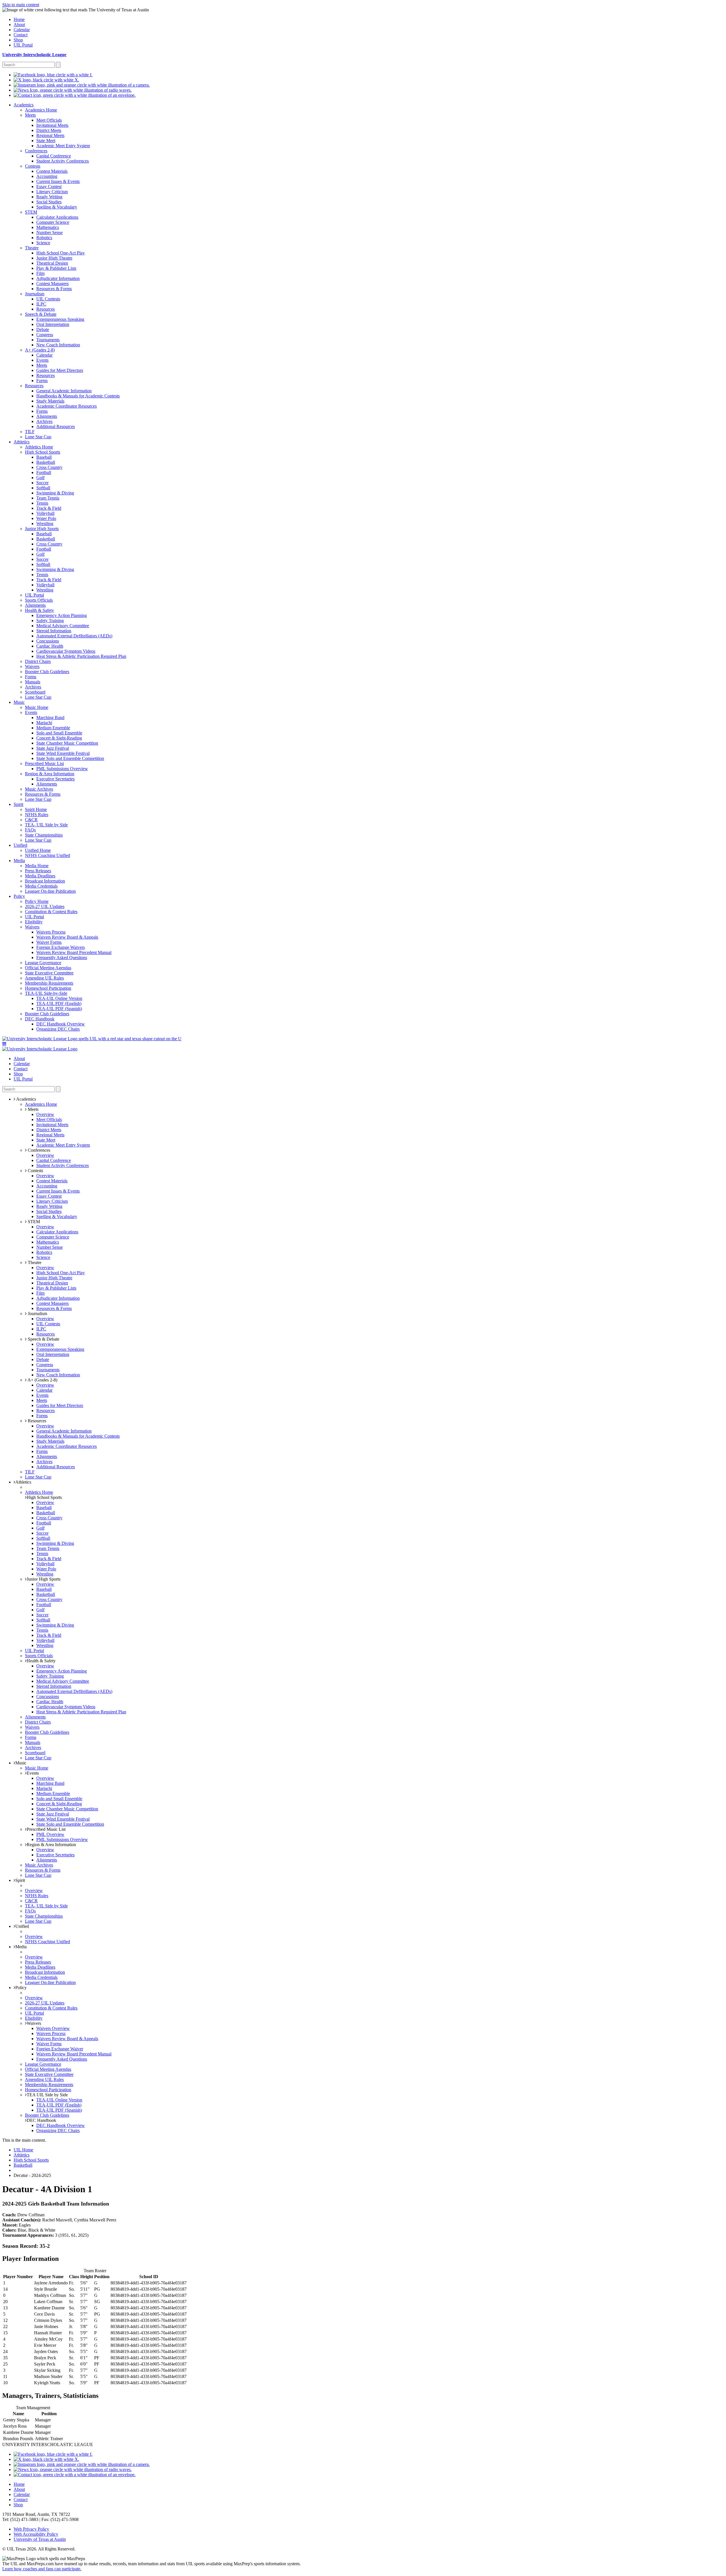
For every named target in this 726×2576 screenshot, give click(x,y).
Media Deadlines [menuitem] (40, 876)
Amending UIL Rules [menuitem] (44, 978)
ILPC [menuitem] (41, 304)
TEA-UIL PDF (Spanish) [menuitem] (59, 1009)
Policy (21, 1988)
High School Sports (44, 1497)
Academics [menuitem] (24, 105)
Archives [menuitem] (44, 421)
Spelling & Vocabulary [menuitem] (57, 207)
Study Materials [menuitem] (50, 401)
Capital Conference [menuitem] (54, 156)
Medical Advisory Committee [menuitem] (63, 626)
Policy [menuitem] (19, 896)
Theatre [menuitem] (32, 248)
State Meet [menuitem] (46, 141)
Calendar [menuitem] (22, 30)
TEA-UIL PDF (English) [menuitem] (59, 1003)
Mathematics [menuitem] (48, 227)
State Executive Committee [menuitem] (49, 973)
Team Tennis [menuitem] (48, 498)
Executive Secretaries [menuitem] (55, 779)
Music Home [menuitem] (37, 707)
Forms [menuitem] (42, 381)
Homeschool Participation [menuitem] (48, 988)
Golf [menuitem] (40, 478)
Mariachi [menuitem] (44, 723)
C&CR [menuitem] (31, 820)
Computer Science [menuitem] (53, 222)
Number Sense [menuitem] (49, 232)
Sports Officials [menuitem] (39, 600)
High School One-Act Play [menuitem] (61, 253)
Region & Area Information (51, 1845)
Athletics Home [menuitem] (39, 447)
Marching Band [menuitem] (50, 718)
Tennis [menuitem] (42, 503)
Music (21, 1763)
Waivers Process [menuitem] (51, 932)
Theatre (34, 1262)
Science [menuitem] (43, 243)
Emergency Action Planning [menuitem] (62, 615)
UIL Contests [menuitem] (48, 299)
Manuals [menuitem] (33, 682)
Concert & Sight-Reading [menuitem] (59, 738)
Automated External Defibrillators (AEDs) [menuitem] (74, 636)
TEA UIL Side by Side (47, 2095)
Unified (22, 1926)
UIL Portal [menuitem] (23, 45)
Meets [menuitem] (30, 115)
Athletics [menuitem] (22, 442)
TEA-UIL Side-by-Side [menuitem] (46, 993)
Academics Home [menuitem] (41, 110)
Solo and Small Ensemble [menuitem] (59, 733)
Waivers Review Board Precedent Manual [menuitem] (74, 952)
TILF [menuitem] (30, 432)
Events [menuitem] (42, 360)
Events (33, 1773)
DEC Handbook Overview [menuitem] (61, 1024)
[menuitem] (53, 75)
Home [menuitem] (19, 19)
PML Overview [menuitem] (50, 1834)
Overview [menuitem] (45, 1114)
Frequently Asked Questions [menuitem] (62, 958)
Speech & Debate (43, 1339)
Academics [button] (26, 1099)
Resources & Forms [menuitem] (54, 289)
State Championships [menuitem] (44, 835)
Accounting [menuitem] (47, 176)
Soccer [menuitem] (42, 483)
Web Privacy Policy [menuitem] (31, 2529)
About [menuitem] (19, 25)
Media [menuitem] (19, 861)
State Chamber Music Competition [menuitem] (67, 743)
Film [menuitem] (40, 273)
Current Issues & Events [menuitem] (58, 181)
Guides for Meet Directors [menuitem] (60, 370)
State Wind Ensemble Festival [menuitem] (63, 753)
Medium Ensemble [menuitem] (53, 728)
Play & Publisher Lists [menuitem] (56, 268)
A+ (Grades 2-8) (42, 1380)
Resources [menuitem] (46, 309)
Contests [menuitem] (33, 166)
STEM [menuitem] (31, 212)
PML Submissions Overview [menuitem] (62, 769)
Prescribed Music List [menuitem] (44, 763)
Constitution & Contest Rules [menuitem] (51, 912)
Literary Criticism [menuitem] (52, 192)
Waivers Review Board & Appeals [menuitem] (67, 937)
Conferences (38, 1150)
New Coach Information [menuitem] (58, 345)
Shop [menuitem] (18, 40)
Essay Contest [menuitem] (49, 187)
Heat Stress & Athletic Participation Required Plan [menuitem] (81, 656)
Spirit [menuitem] (18, 804)
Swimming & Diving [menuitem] (55, 493)
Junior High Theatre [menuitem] (54, 258)
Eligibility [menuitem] (34, 922)
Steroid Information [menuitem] (54, 631)
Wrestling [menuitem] (45, 524)
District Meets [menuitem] (49, 130)
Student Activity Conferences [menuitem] (63, 161)
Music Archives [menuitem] (39, 789)
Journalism (37, 1314)
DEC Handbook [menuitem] (40, 1019)
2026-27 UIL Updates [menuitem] (45, 906)
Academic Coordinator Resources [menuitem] (67, 406)
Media (21, 1947)
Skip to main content (21, 5)
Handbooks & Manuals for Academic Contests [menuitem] (78, 396)
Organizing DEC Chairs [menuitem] (58, 1029)
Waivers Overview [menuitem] (53, 2028)
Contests (35, 1171)
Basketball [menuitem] (46, 462)
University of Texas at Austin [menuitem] (40, 2539)
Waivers (34, 2023)
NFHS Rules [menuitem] (37, 815)
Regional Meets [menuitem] (50, 135)
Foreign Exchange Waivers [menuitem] (61, 947)
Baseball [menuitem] (44, 457)
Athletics (23, 1482)
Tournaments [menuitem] (48, 340)
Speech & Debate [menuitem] (41, 314)
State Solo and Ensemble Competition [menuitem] (70, 758)
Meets (33, 1109)
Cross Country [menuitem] (49, 467)
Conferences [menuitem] (36, 151)
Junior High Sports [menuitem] (42, 529)
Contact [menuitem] (21, 35)
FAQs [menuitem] (30, 830)
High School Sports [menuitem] (43, 452)
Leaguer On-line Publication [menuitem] (50, 891)
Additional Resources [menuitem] (56, 426)
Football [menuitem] (44, 472)
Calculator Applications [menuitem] (57, 217)
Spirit (20, 1880)
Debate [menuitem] (43, 329)
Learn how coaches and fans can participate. (42, 2569)
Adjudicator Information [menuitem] (58, 278)
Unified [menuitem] (20, 845)
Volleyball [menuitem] (45, 513)
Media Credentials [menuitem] (41, 886)
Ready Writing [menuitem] (49, 197)
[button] (4, 1044)
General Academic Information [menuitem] (64, 391)
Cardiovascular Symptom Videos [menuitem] (66, 651)
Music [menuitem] (19, 702)
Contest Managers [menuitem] (52, 284)
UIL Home (23, 2150)
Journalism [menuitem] (35, 294)
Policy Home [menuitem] (37, 901)
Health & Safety (41, 1661)
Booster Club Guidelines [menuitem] (47, 672)
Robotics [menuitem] (44, 238)
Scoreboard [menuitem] (35, 692)
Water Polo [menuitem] (46, 518)
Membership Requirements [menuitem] (49, 983)
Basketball (23, 2165)
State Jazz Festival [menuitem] (53, 748)
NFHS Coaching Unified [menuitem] (48, 855)
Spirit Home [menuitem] (36, 809)
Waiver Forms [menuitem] (49, 942)
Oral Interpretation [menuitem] (53, 324)
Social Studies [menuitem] (49, 202)
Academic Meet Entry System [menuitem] (63, 146)
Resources (36, 1421)
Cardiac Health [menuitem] (50, 646)
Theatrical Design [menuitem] (52, 263)
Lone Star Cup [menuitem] (38, 437)
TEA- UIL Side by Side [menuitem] (46, 825)
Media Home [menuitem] (37, 866)
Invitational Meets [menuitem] (52, 125)
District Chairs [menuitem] (38, 661)
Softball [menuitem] (43, 488)
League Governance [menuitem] (43, 963)
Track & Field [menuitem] (49, 508)
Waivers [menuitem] (32, 666)
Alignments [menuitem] (47, 416)
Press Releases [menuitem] (38, 871)
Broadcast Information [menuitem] (45, 881)
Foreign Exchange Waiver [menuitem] (60, 2049)
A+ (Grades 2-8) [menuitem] (40, 350)
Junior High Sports (44, 1579)
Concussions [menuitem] (48, 641)
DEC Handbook (41, 2120)
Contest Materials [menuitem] (52, 171)
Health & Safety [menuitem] (39, 610)
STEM (33, 1222)
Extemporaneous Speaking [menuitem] (60, 319)
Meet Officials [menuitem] (49, 120)
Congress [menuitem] (45, 335)
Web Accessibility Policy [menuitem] (36, 2534)
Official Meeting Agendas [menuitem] (48, 968)
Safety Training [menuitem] (50, 621)
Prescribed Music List (46, 1829)
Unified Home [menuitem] (38, 850)
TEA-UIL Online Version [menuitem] (59, 998)
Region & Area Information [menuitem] (50, 774)
